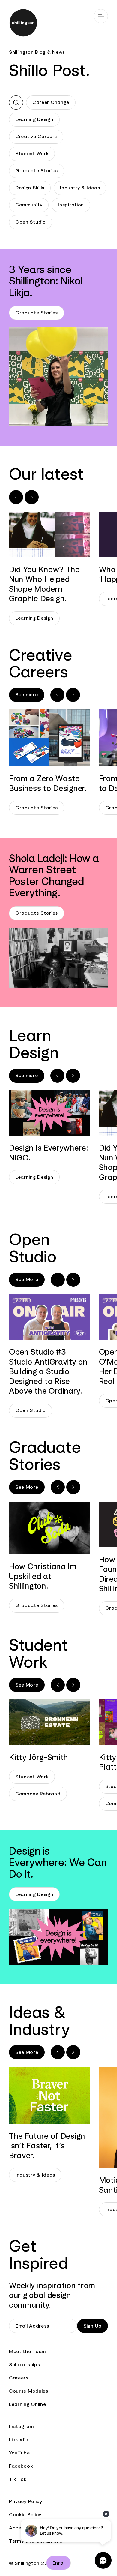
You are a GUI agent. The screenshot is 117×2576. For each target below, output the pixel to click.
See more (27, 695)
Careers (19, 2378)
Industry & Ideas (80, 188)
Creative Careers (36, 136)
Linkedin (19, 2440)
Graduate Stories (37, 171)
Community (29, 205)
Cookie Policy (25, 2515)
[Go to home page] (58, 24)
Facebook (21, 2466)
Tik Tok (18, 2479)
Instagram (21, 2426)
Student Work (32, 153)
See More (27, 1279)
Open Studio (31, 222)
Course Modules (29, 2391)
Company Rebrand (38, 1794)
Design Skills (30, 188)
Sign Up (93, 2326)
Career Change (51, 102)
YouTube (19, 2453)
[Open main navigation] (101, 16)
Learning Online (28, 2404)
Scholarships (24, 2365)
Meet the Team (27, 2351)
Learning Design (34, 119)
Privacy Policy (26, 2501)
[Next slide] (32, 497)
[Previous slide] (16, 497)
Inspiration (71, 205)
